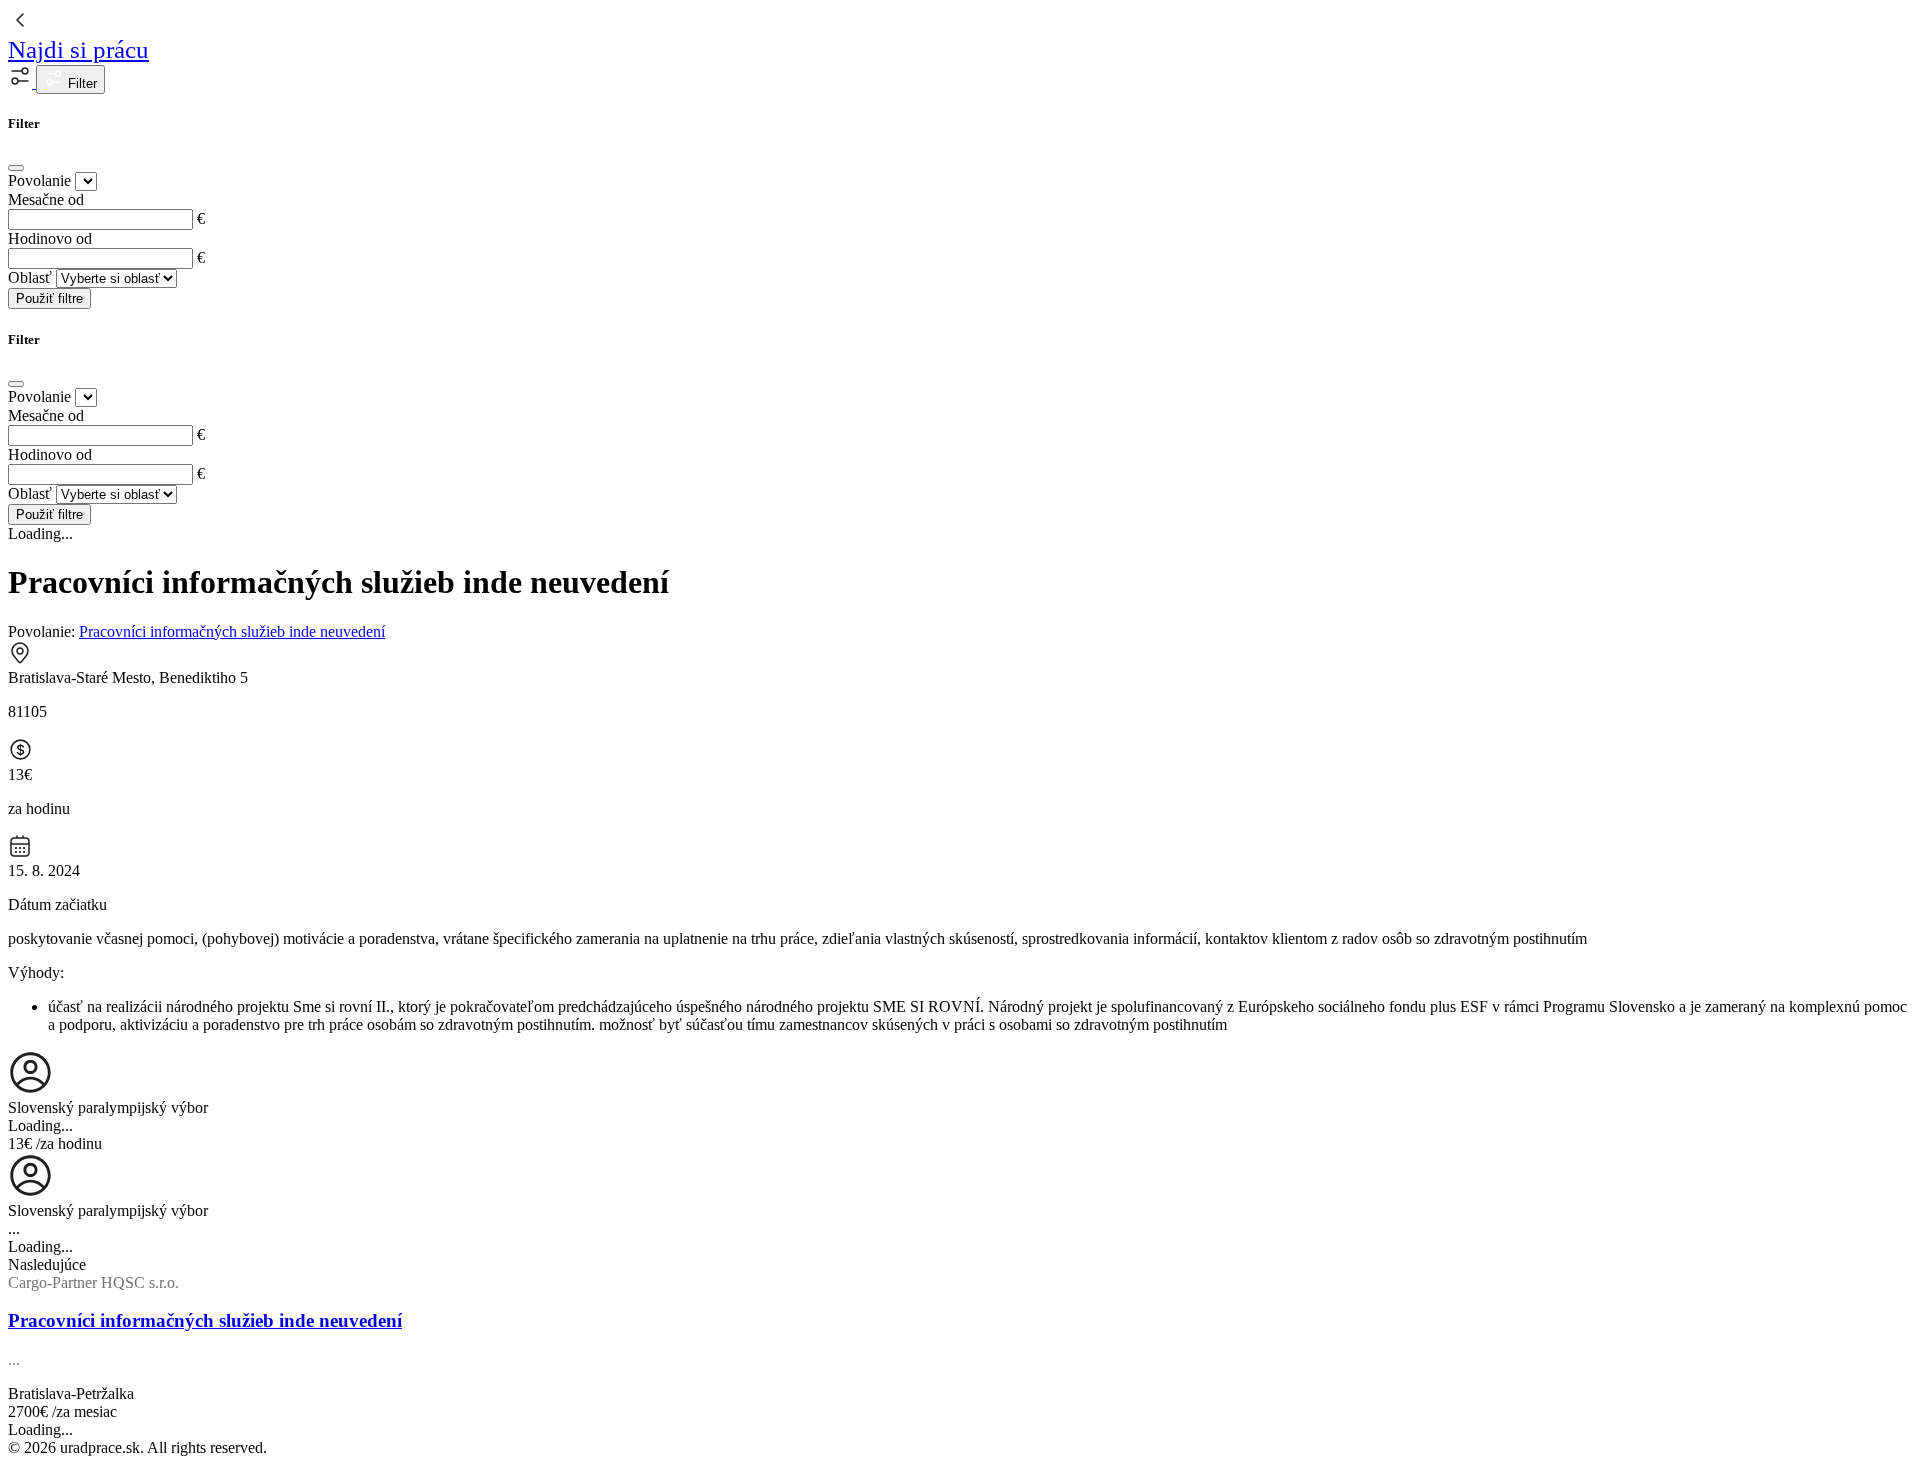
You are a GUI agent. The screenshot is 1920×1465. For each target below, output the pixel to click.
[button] (22, 82)
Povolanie (39, 180)
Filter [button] (80, 83)
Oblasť (30, 277)
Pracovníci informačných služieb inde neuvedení (232, 631)
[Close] (16, 168)
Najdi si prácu (78, 49)
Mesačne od (46, 199)
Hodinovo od (50, 238)
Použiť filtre (49, 298)
